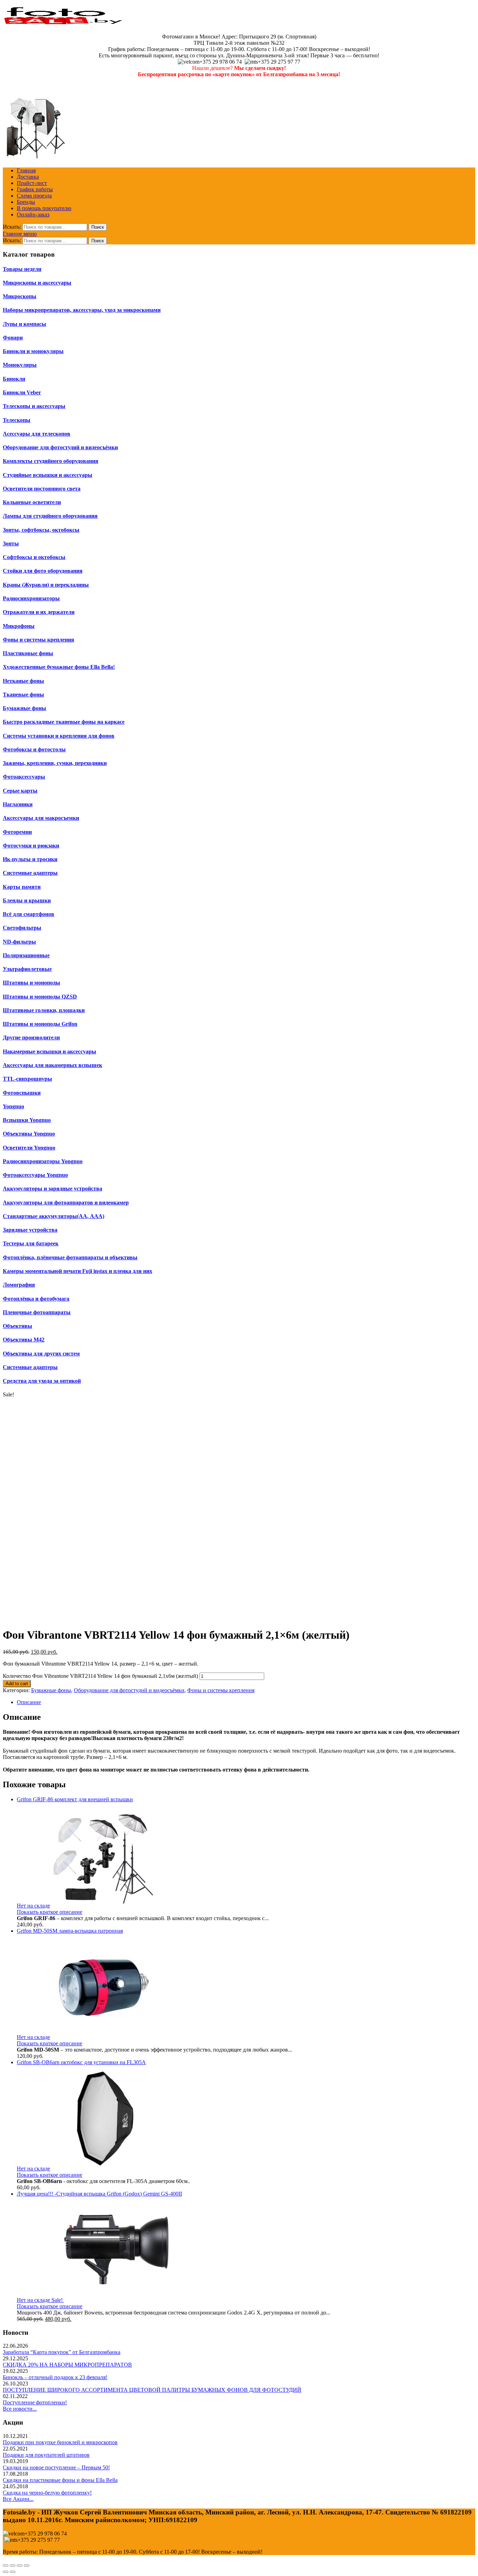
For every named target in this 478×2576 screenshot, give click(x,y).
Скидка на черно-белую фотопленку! (47, 2493)
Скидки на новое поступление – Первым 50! (56, 2467)
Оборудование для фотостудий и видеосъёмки (129, 1690)
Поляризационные (26, 955)
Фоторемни (17, 832)
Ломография (19, 1285)
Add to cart (17, 1684)
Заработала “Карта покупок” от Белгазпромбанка (62, 2352)
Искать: (12, 227)
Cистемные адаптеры (30, 1367)
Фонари (13, 338)
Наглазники (18, 804)
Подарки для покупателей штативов (46, 2455)
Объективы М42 (24, 1340)
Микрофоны (19, 626)
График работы (35, 189)
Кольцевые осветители (32, 502)
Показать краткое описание (50, 1912)
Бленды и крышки (27, 900)
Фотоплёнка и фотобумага (36, 1299)
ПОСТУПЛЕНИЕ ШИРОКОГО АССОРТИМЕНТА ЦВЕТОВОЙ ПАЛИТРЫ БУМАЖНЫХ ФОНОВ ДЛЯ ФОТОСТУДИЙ (152, 2390)
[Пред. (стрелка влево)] (6, 2572)
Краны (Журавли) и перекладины (46, 585)
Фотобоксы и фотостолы (34, 749)
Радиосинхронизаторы (31, 598)
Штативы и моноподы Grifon (40, 1024)
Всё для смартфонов (29, 914)
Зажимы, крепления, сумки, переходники (55, 763)
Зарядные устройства (30, 1230)
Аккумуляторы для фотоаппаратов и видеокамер (66, 1203)
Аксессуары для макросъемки (41, 818)
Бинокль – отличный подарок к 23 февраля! (55, 2377)
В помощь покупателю (44, 208)
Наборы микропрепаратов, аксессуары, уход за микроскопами (82, 310)
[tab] (246, 1702)
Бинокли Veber (22, 392)
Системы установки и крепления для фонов (59, 736)
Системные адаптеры (30, 873)
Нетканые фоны (23, 681)
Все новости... (20, 2409)
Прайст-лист (32, 183)
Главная (26, 170)
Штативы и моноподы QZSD (40, 997)
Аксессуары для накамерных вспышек (52, 1065)
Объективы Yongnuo (29, 1134)
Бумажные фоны (24, 708)
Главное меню (20, 234)
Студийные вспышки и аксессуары (48, 475)
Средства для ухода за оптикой (42, 1381)
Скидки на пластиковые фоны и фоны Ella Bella (60, 2480)
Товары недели (22, 269)
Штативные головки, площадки (44, 1010)
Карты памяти (22, 887)
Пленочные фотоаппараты (37, 1312)
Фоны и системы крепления (221, 1690)
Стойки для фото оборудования (43, 571)
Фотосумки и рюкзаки (31, 846)
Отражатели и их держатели (39, 612)
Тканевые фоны (23, 695)
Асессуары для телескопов (37, 434)
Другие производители (31, 1037)
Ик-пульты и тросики (30, 859)
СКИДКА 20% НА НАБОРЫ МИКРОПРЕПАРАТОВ (67, 2365)
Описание (29, 1702)
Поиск (98, 227)
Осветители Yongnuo (29, 1148)
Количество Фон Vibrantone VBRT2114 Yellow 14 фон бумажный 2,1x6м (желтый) (100, 1676)
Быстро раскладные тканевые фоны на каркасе (64, 722)
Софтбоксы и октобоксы (34, 557)
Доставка (28, 177)
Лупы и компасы (24, 324)
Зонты (11, 543)
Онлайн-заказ (33, 214)
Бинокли (14, 379)
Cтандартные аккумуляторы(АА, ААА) (54, 1216)
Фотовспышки (22, 1093)
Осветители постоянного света (42, 489)
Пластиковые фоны (28, 653)
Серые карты (20, 791)
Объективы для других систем (41, 1354)
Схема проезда (34, 196)
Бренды (26, 202)
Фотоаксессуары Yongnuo (35, 1175)
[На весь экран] (20, 2566)
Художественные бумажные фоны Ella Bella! (59, 667)
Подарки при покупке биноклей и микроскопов (60, 2442)
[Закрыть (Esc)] (6, 2566)
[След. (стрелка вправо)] (13, 2572)
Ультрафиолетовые (27, 969)
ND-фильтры (19, 942)
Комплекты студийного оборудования (51, 461)
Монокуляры (20, 365)
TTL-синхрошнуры (27, 1079)
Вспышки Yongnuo (27, 1120)
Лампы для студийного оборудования (50, 516)
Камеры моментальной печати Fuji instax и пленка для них (78, 1271)
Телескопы (17, 420)
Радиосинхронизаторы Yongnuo (43, 1161)
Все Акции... (18, 2499)
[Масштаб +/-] (27, 2566)
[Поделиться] (13, 2566)
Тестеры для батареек (31, 1243)
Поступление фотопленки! (35, 2402)
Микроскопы (20, 296)
